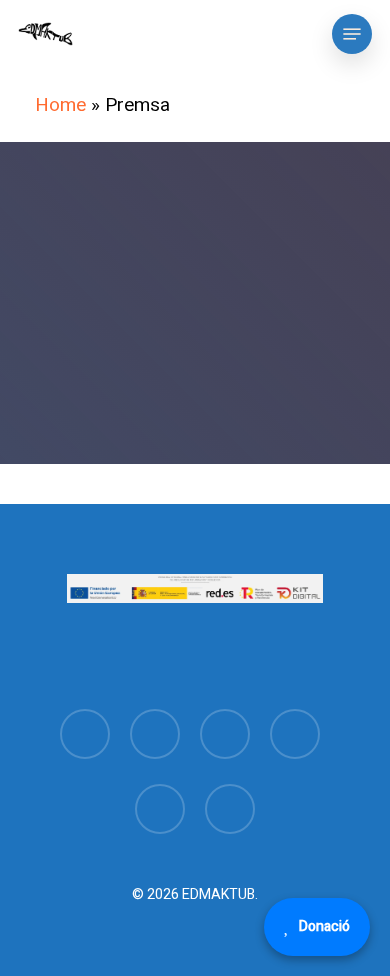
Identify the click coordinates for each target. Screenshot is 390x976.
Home (60, 105)
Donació (324, 926)
